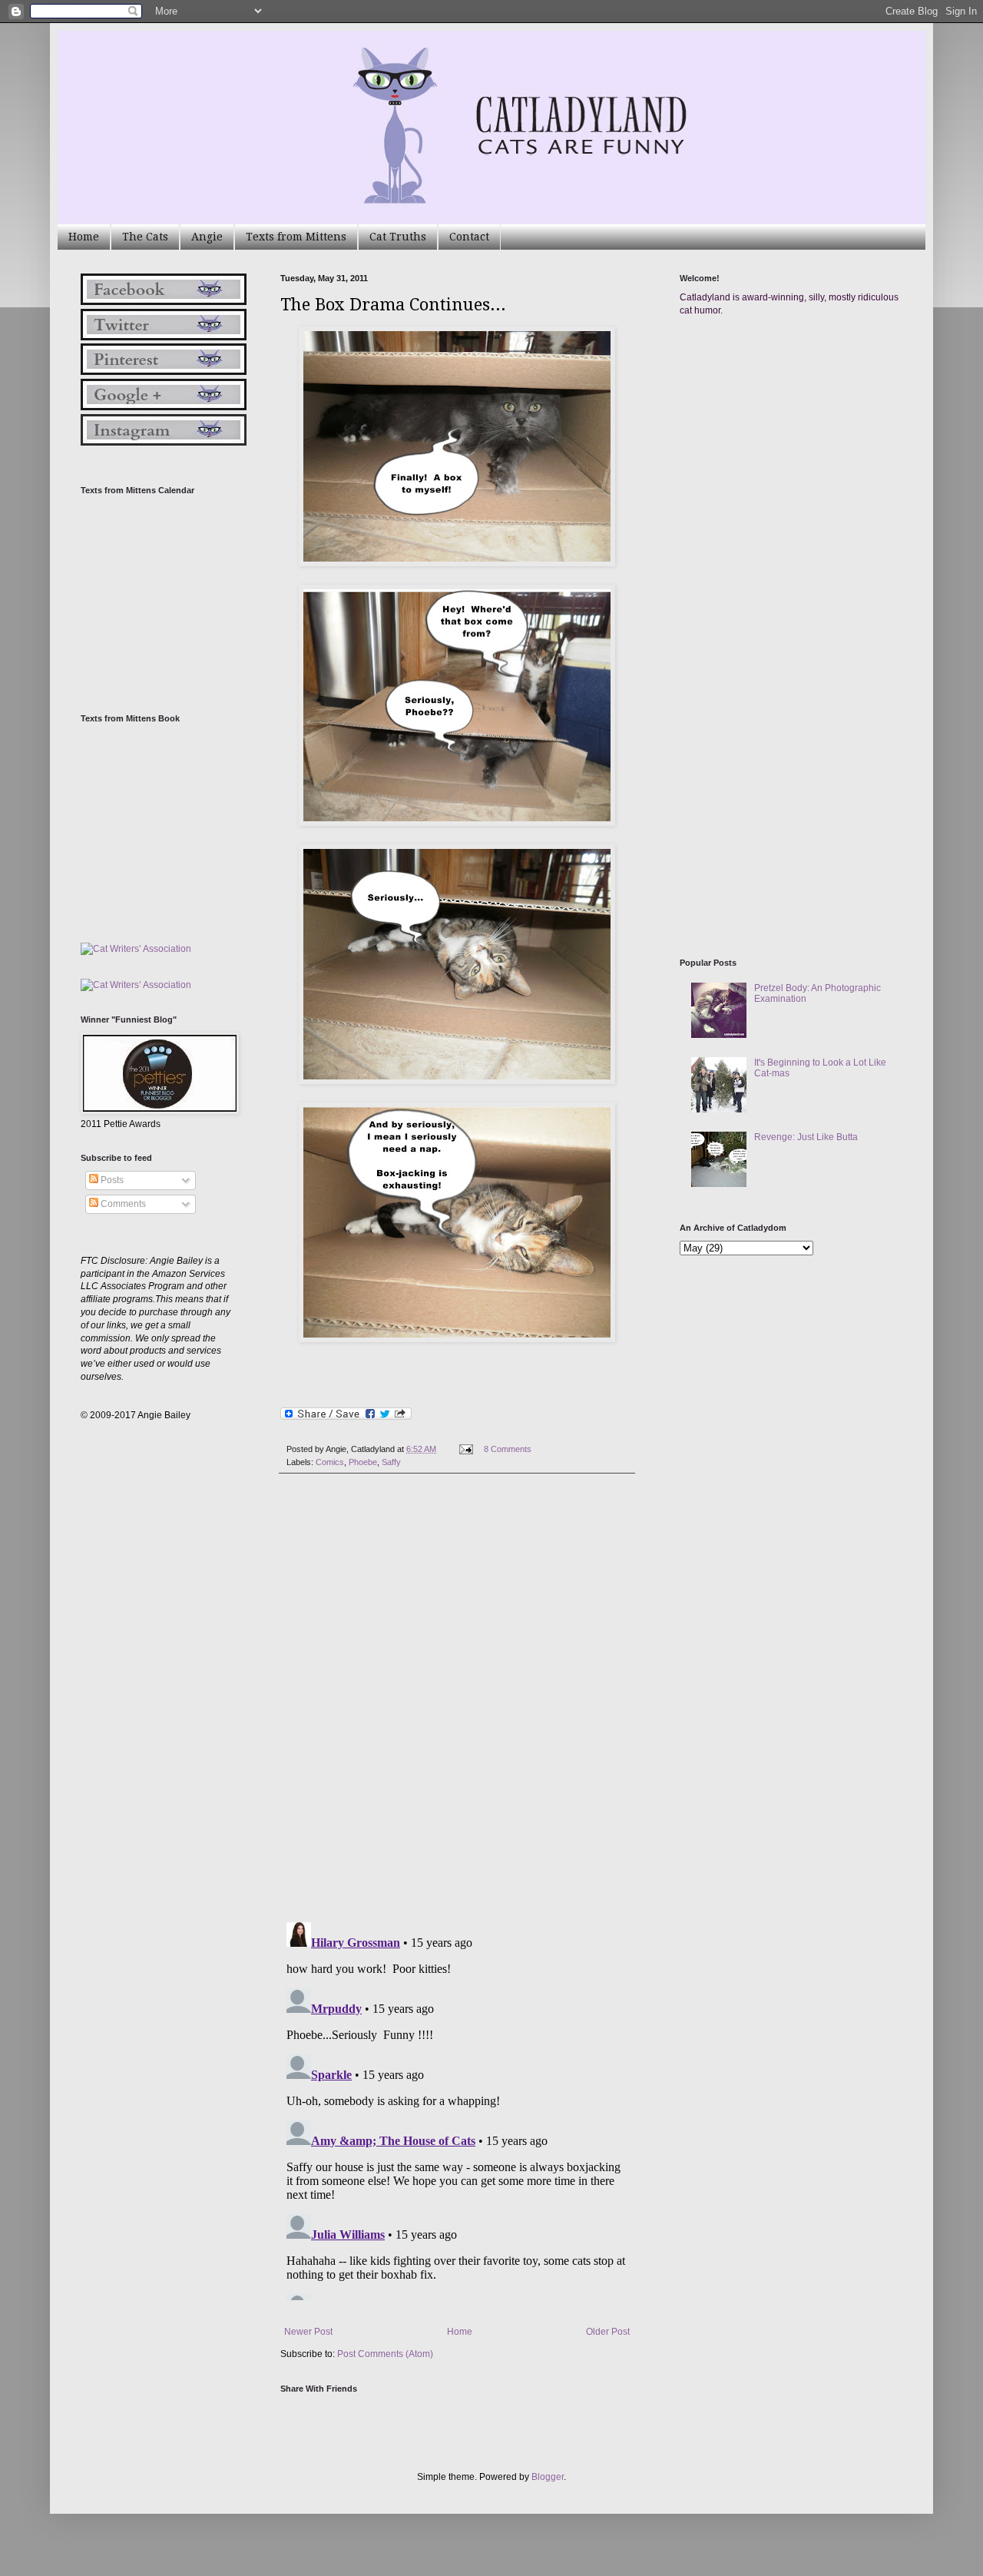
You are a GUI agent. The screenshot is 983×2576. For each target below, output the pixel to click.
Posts (111, 1180)
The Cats (145, 237)
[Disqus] (457, 1698)
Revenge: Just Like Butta (806, 1137)
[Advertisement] (795, 475)
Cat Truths (398, 237)
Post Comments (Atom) (385, 2354)
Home (84, 237)
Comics (330, 1462)
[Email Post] (465, 1449)
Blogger (548, 2477)
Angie (207, 237)
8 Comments (508, 1449)
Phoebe (363, 1462)
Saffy (391, 1462)
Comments (122, 1204)
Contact (469, 237)
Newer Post (308, 2332)
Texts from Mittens (296, 237)
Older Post (608, 2332)
